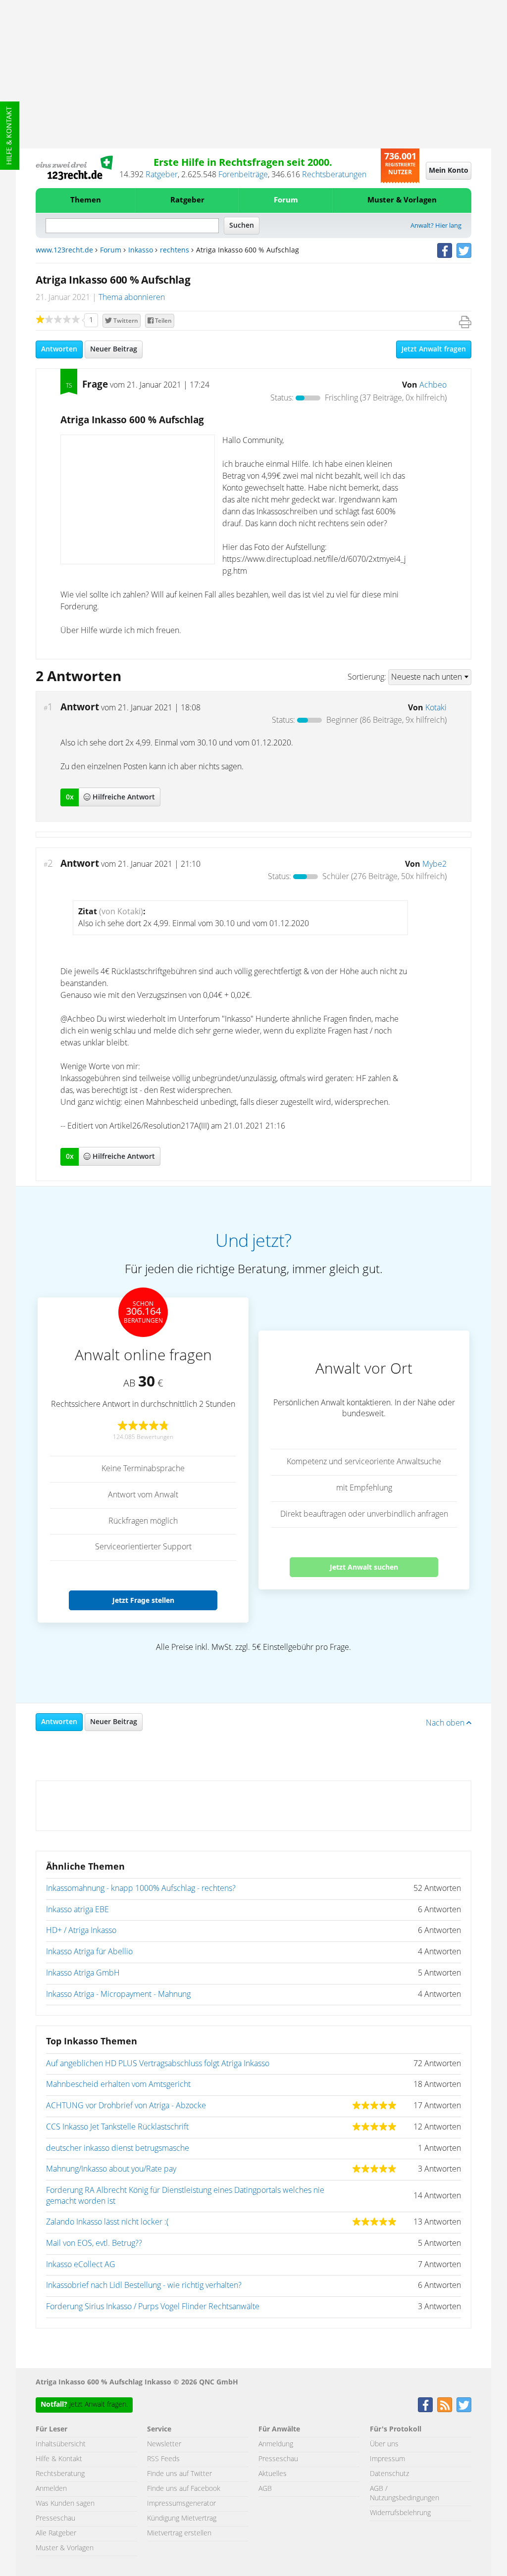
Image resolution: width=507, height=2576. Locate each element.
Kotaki (436, 708)
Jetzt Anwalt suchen (364, 1567)
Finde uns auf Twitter (179, 2474)
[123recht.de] (74, 168)
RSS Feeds (163, 2459)
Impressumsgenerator (181, 2504)
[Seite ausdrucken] (465, 322)
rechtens (175, 250)
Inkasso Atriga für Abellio (89, 1952)
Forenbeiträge (243, 175)
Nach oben (446, 1723)
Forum (286, 200)
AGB (265, 2489)
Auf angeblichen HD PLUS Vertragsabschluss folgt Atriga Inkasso (158, 2064)
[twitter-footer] (464, 2405)
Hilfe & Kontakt (9, 136)
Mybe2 (434, 864)
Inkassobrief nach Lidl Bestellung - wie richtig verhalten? (144, 2285)
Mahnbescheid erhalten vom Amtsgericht (118, 2084)
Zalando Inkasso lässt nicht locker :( (107, 2222)
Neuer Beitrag (114, 349)
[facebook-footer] (425, 2405)
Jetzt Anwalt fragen (434, 349)
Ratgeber (162, 175)
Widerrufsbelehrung (400, 2513)
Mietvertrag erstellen (179, 2533)
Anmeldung (276, 2444)
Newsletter (164, 2444)
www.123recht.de (64, 250)
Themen (86, 200)
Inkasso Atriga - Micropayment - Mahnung (118, 1994)
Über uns (384, 2444)
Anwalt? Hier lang (436, 226)
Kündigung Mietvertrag (182, 2519)
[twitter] (464, 250)
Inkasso (141, 250)
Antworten (59, 349)
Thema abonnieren (132, 297)
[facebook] (445, 250)
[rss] (445, 2405)
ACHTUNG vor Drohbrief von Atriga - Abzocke (126, 2106)
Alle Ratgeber (56, 2533)
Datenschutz (389, 2474)
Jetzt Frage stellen (143, 1600)
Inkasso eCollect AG (81, 2265)
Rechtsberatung (60, 2474)
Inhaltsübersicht (61, 2444)
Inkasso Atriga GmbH (83, 1973)
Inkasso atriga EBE (77, 1910)
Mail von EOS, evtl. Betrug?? (94, 2243)
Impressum (387, 2459)
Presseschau (55, 2519)
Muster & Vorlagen (402, 200)
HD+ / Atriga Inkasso (81, 1931)
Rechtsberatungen (334, 175)
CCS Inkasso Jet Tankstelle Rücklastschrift (117, 2127)
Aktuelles (273, 2474)
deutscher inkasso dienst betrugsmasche (118, 2148)
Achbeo (433, 385)
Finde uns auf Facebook (184, 2489)
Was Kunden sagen (65, 2504)
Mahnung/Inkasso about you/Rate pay (111, 2169)
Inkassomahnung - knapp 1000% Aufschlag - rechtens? (141, 1888)
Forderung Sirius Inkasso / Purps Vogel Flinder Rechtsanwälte (153, 2307)
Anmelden (51, 2489)
